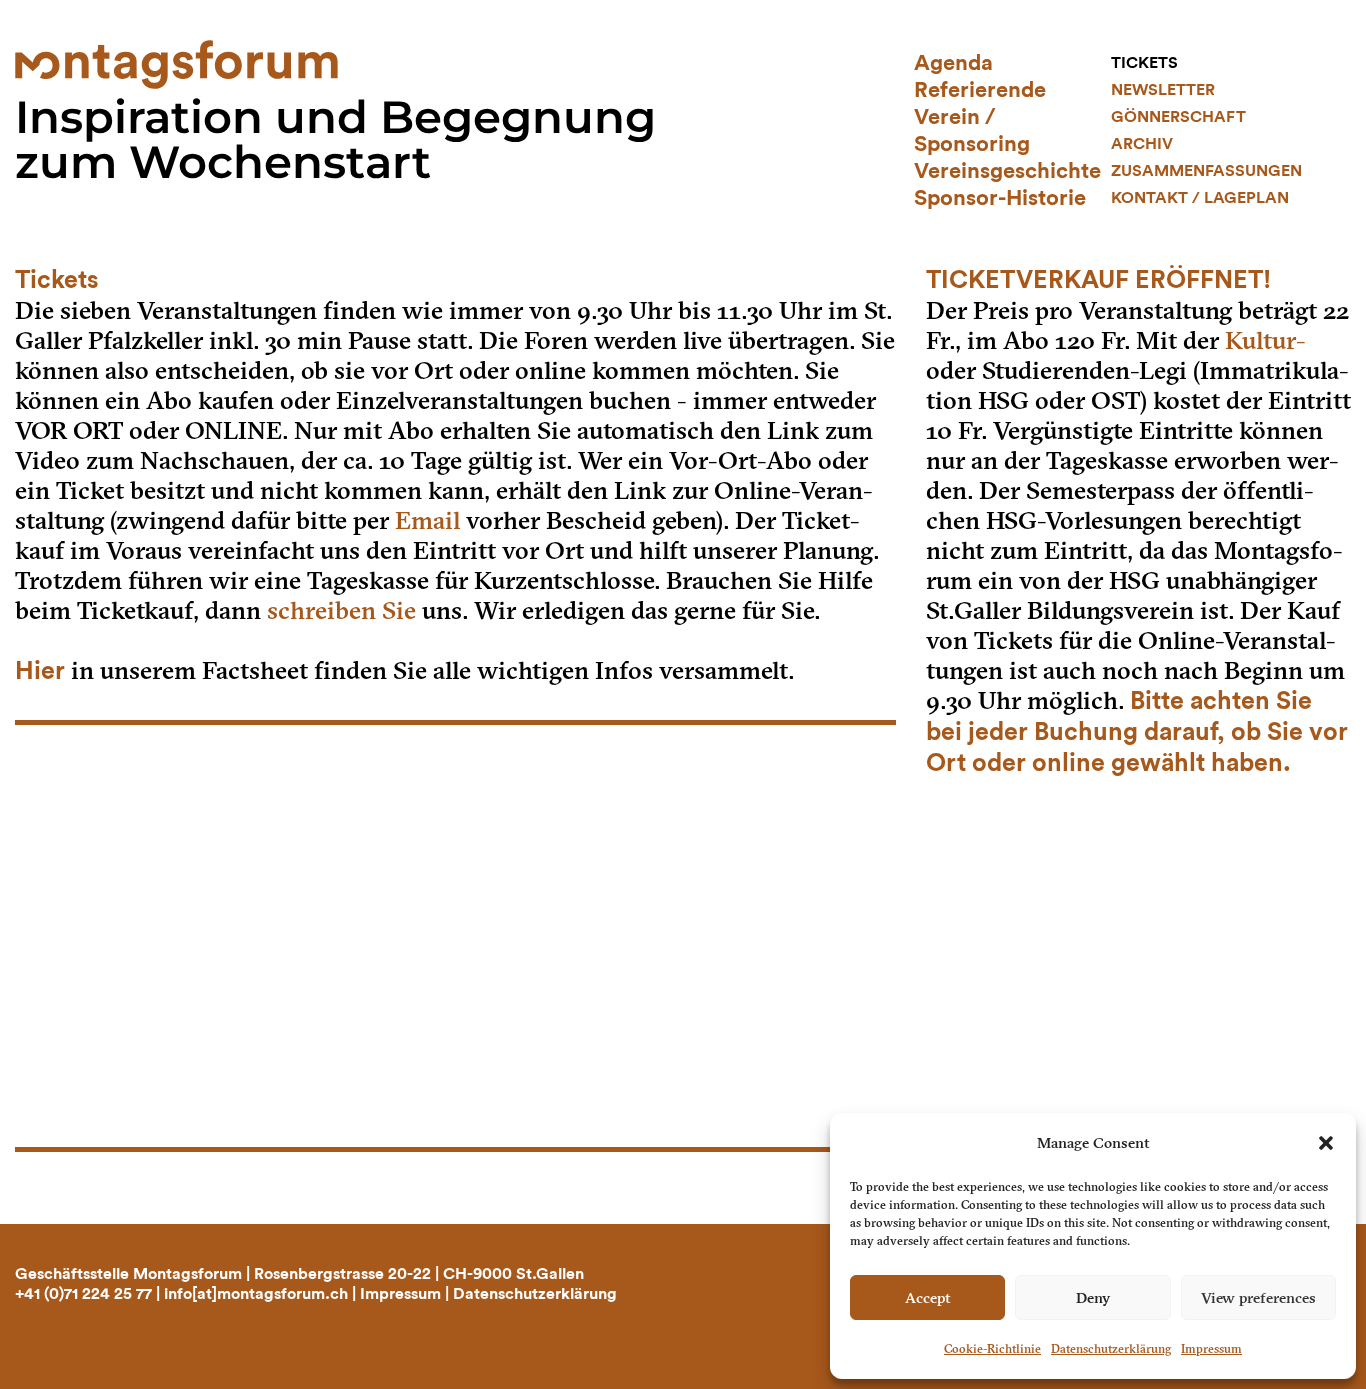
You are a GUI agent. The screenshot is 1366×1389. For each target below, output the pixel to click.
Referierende (980, 90)
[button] (1326, 1143)
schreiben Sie (341, 610)
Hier (40, 671)
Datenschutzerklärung (1111, 1349)
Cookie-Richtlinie (992, 1349)
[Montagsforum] (176, 62)
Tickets (1144, 63)
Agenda (953, 63)
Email (427, 520)
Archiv (1142, 144)
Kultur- (1265, 340)
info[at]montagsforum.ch (256, 1294)
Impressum (1211, 1349)
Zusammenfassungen (1206, 171)
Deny (1093, 1298)
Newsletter (1163, 90)
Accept (928, 1298)
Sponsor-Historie (1000, 198)
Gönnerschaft (1178, 117)
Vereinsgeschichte (1007, 171)
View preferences (1258, 1298)
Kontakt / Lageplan (1200, 198)
